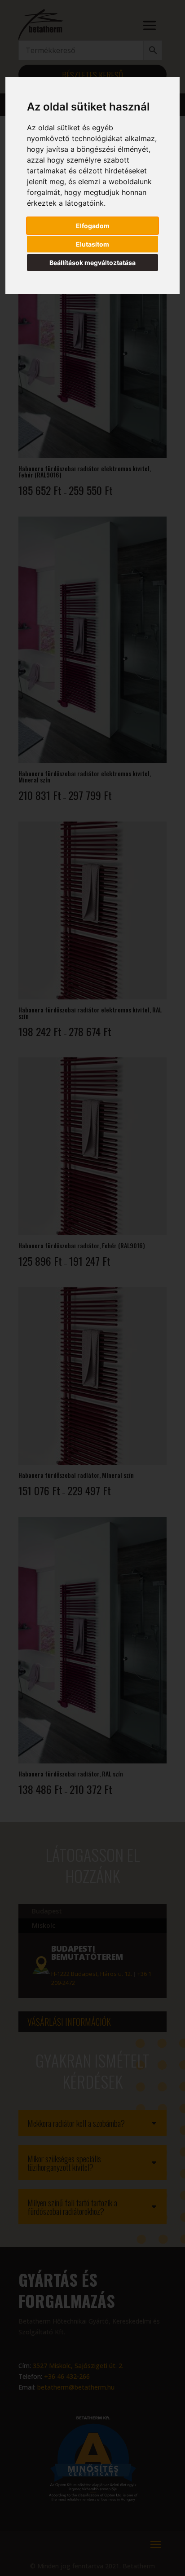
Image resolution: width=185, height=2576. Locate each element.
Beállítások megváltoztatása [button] (92, 263)
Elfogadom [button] (93, 226)
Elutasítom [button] (92, 244)
